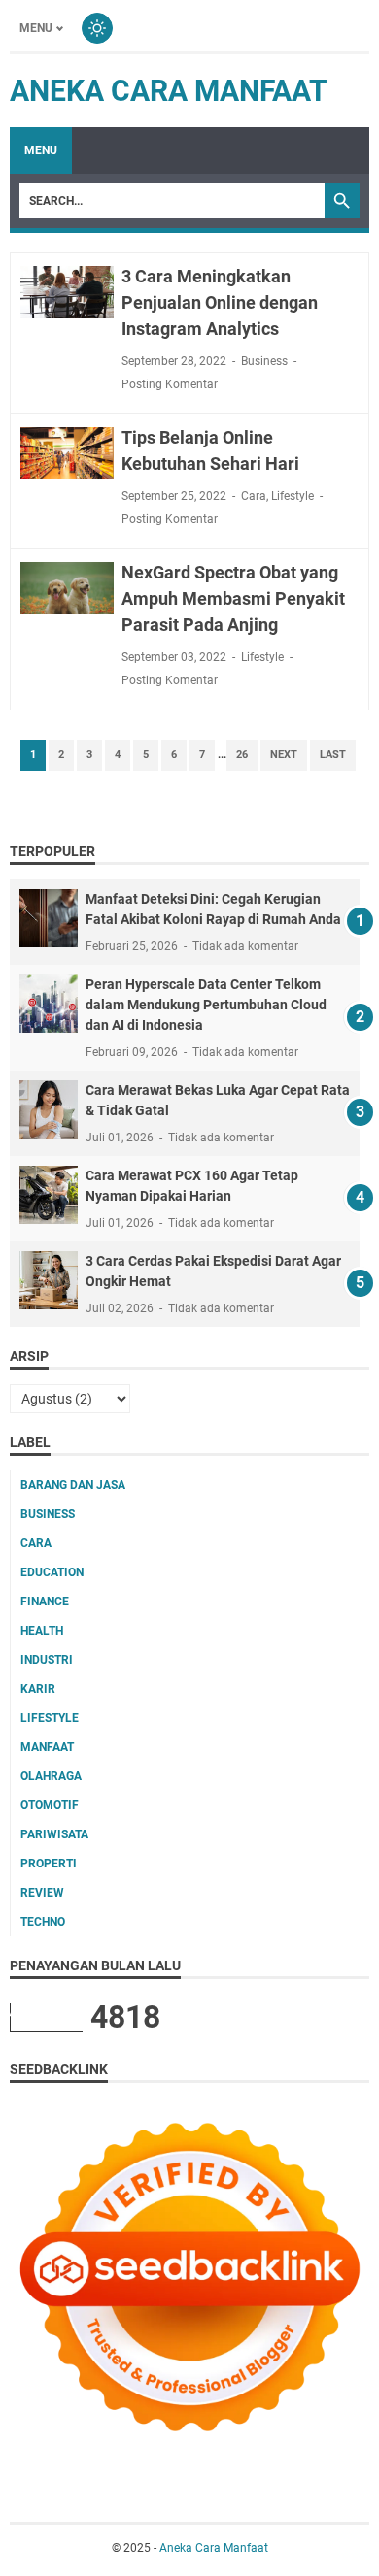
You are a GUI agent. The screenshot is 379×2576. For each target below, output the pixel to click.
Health (42, 1631)
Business (264, 361)
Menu (36, 28)
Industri (47, 1660)
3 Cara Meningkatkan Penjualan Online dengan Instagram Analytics (220, 302)
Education (52, 1572)
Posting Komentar (170, 384)
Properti (49, 1864)
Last (333, 755)
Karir (38, 1689)
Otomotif (50, 1805)
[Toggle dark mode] (97, 28)
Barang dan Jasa (73, 1485)
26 (242, 755)
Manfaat (47, 1747)
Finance (45, 1602)
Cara (254, 496)
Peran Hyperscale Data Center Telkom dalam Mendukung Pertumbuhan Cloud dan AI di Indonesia (206, 1005)
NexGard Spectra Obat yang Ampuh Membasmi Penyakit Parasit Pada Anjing (233, 598)
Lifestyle (293, 496)
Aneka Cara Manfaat (169, 91)
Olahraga (51, 1776)
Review (42, 1893)
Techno (43, 1922)
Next (284, 755)
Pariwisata (54, 1834)
